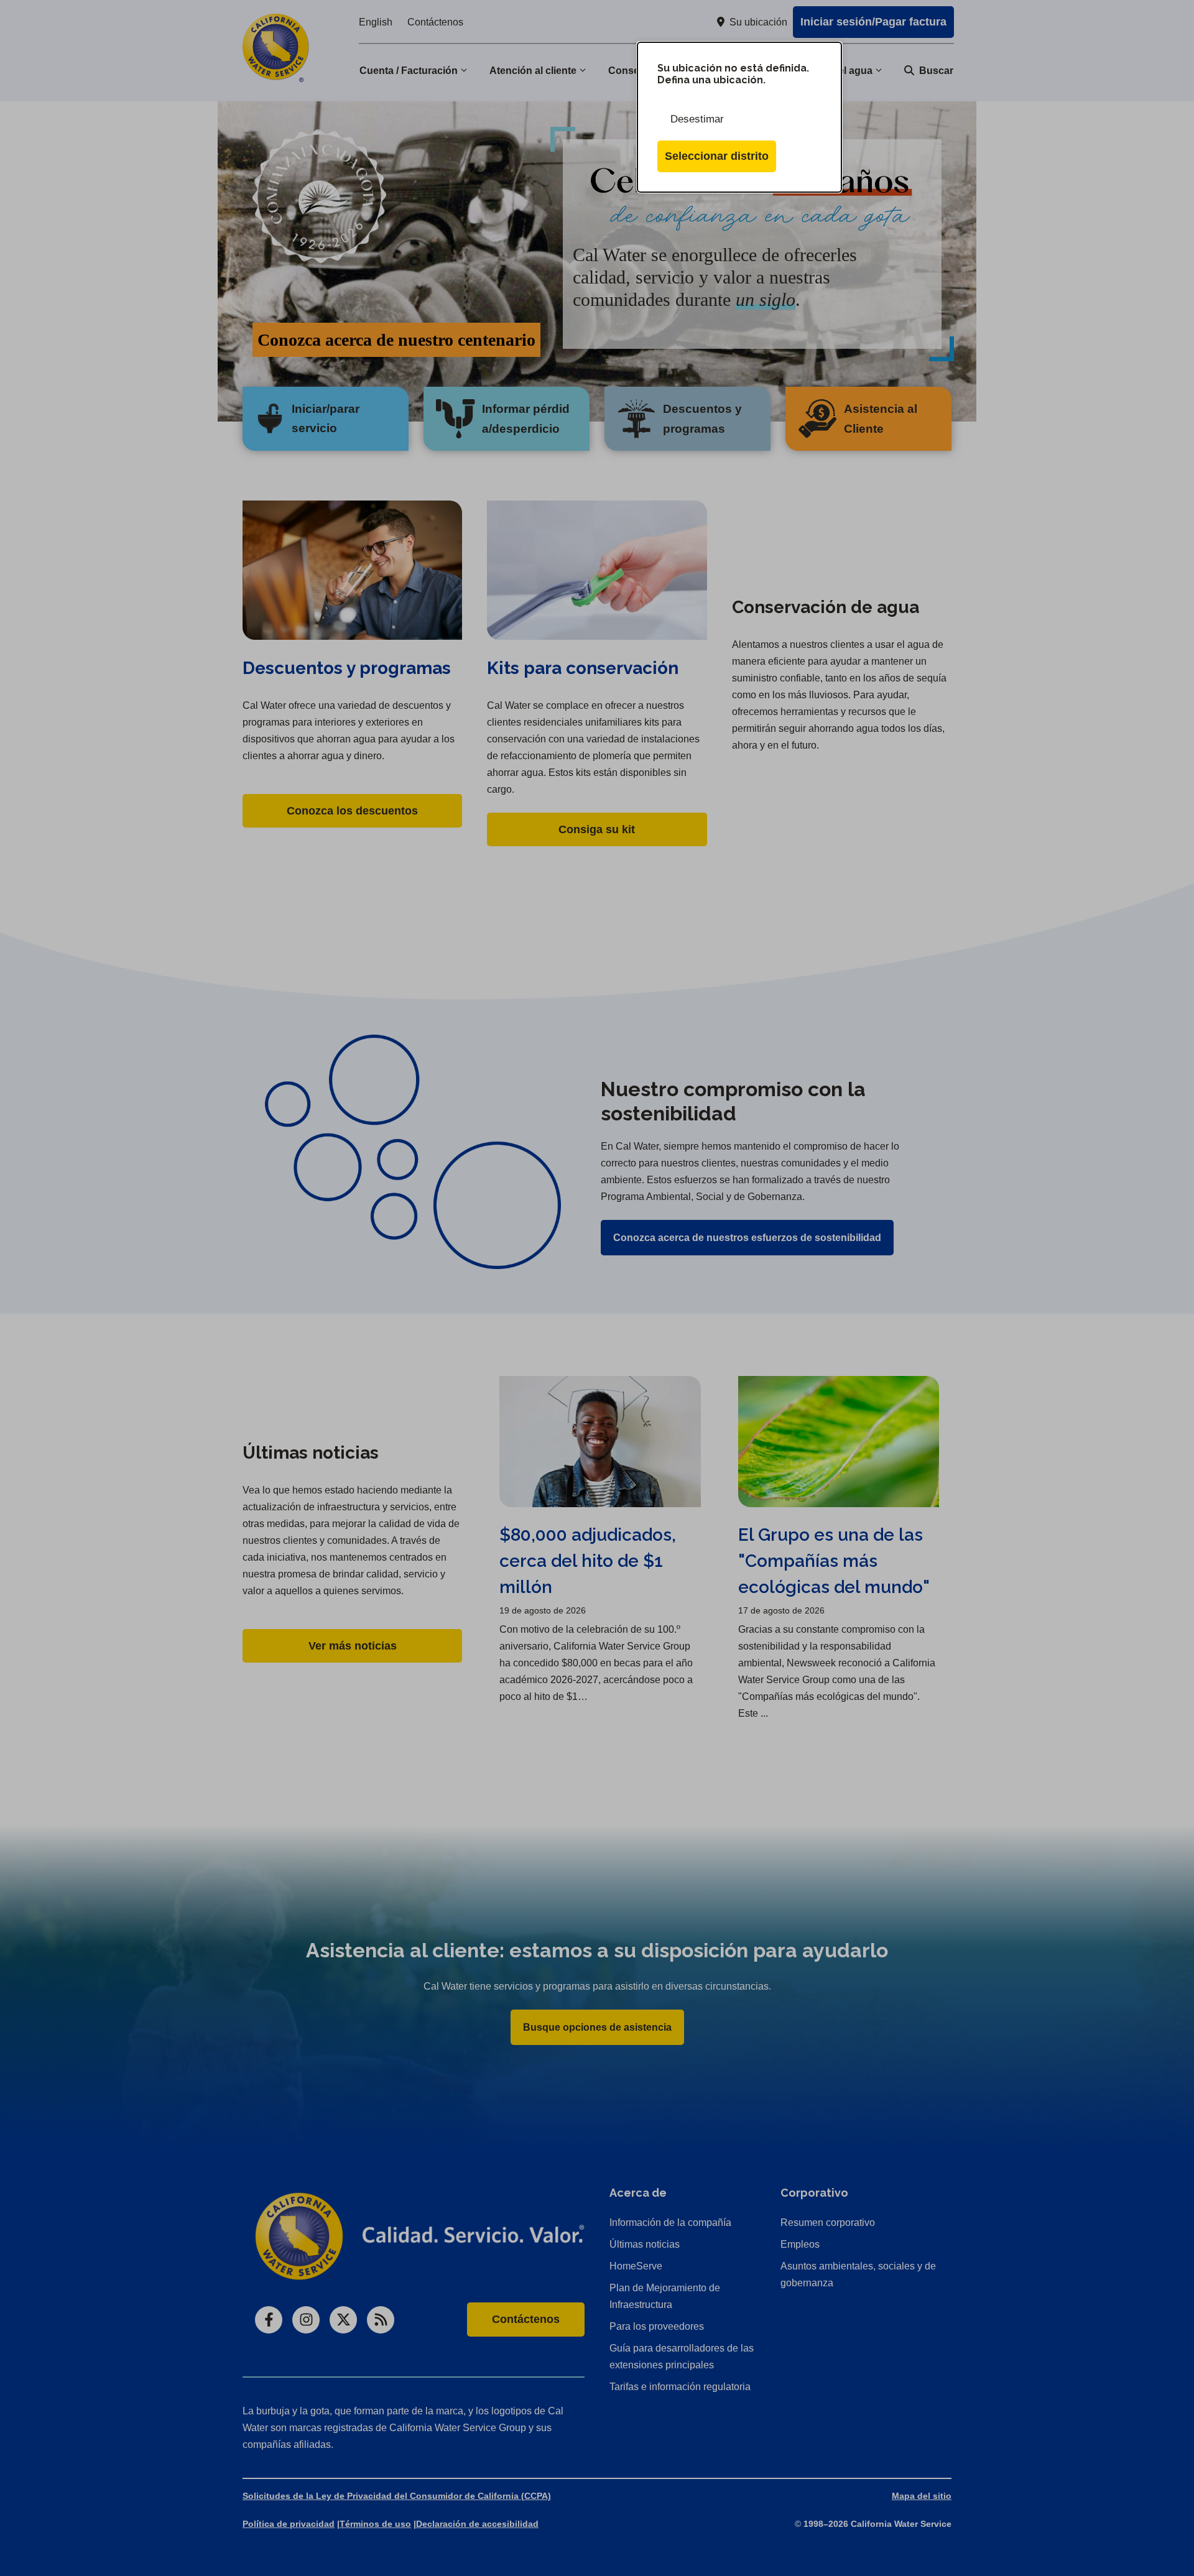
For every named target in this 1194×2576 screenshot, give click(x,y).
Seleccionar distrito (717, 156)
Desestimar (697, 119)
